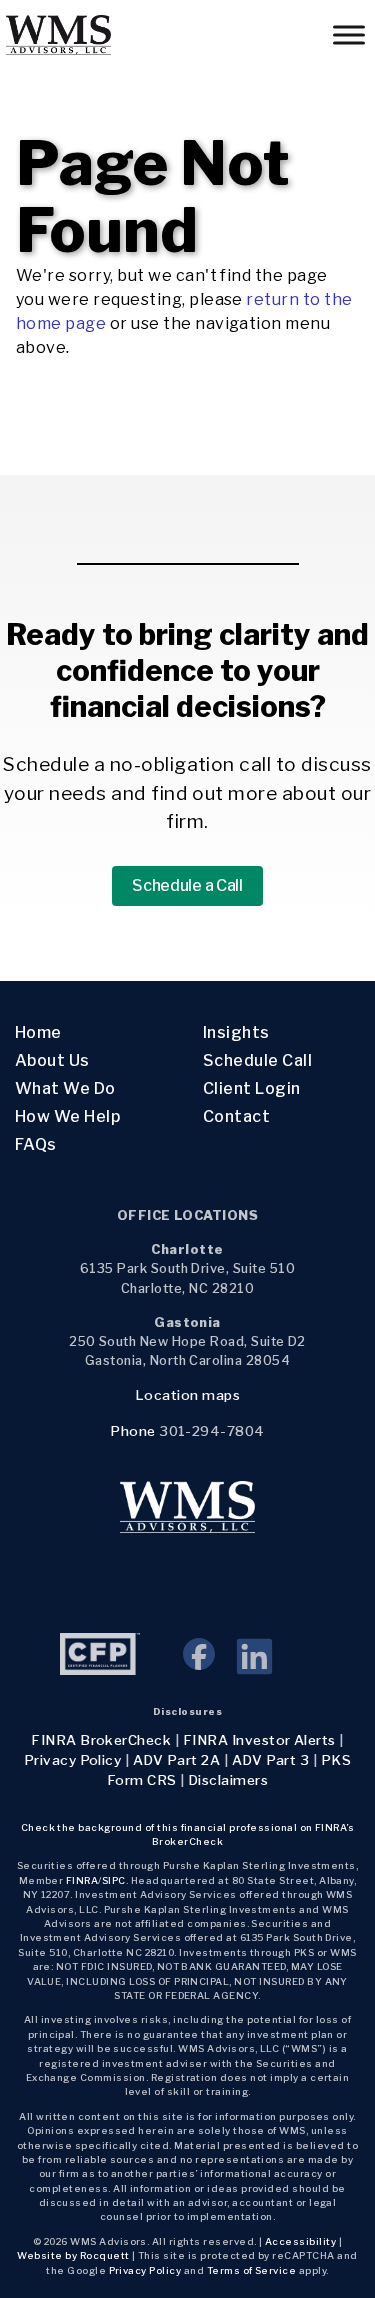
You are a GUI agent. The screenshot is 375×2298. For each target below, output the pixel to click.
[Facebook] (209, 1665)
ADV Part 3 (271, 1760)
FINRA (82, 1880)
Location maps (187, 1395)
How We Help (67, 1116)
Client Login (252, 1088)
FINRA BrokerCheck (101, 1740)
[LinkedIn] (253, 1665)
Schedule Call (257, 1060)
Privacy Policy (73, 1760)
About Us (52, 1060)
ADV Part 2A (176, 1760)
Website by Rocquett (73, 2255)
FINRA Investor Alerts (259, 1740)
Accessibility (300, 2241)
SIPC (114, 1880)
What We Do (65, 1088)
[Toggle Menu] (349, 34)
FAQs (36, 1144)
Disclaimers (228, 1780)
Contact (236, 1116)
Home (38, 1032)
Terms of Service (252, 2270)
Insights (236, 1032)
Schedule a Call (187, 885)
